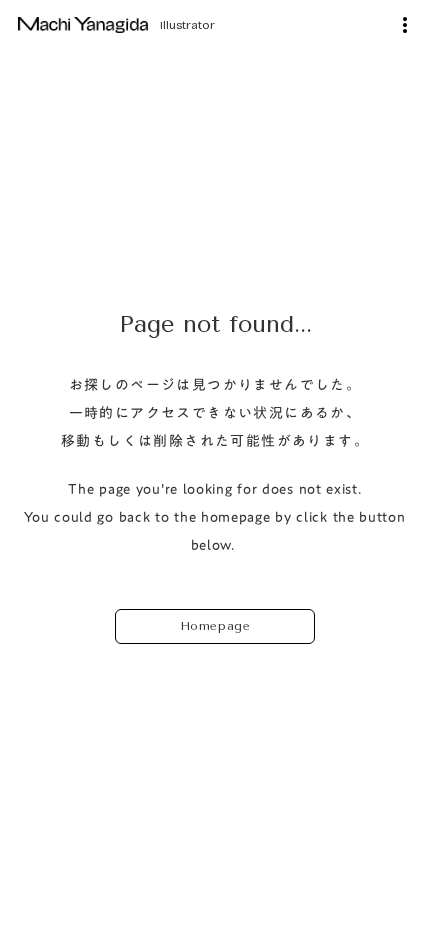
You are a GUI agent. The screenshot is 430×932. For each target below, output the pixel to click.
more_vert (405, 25)
